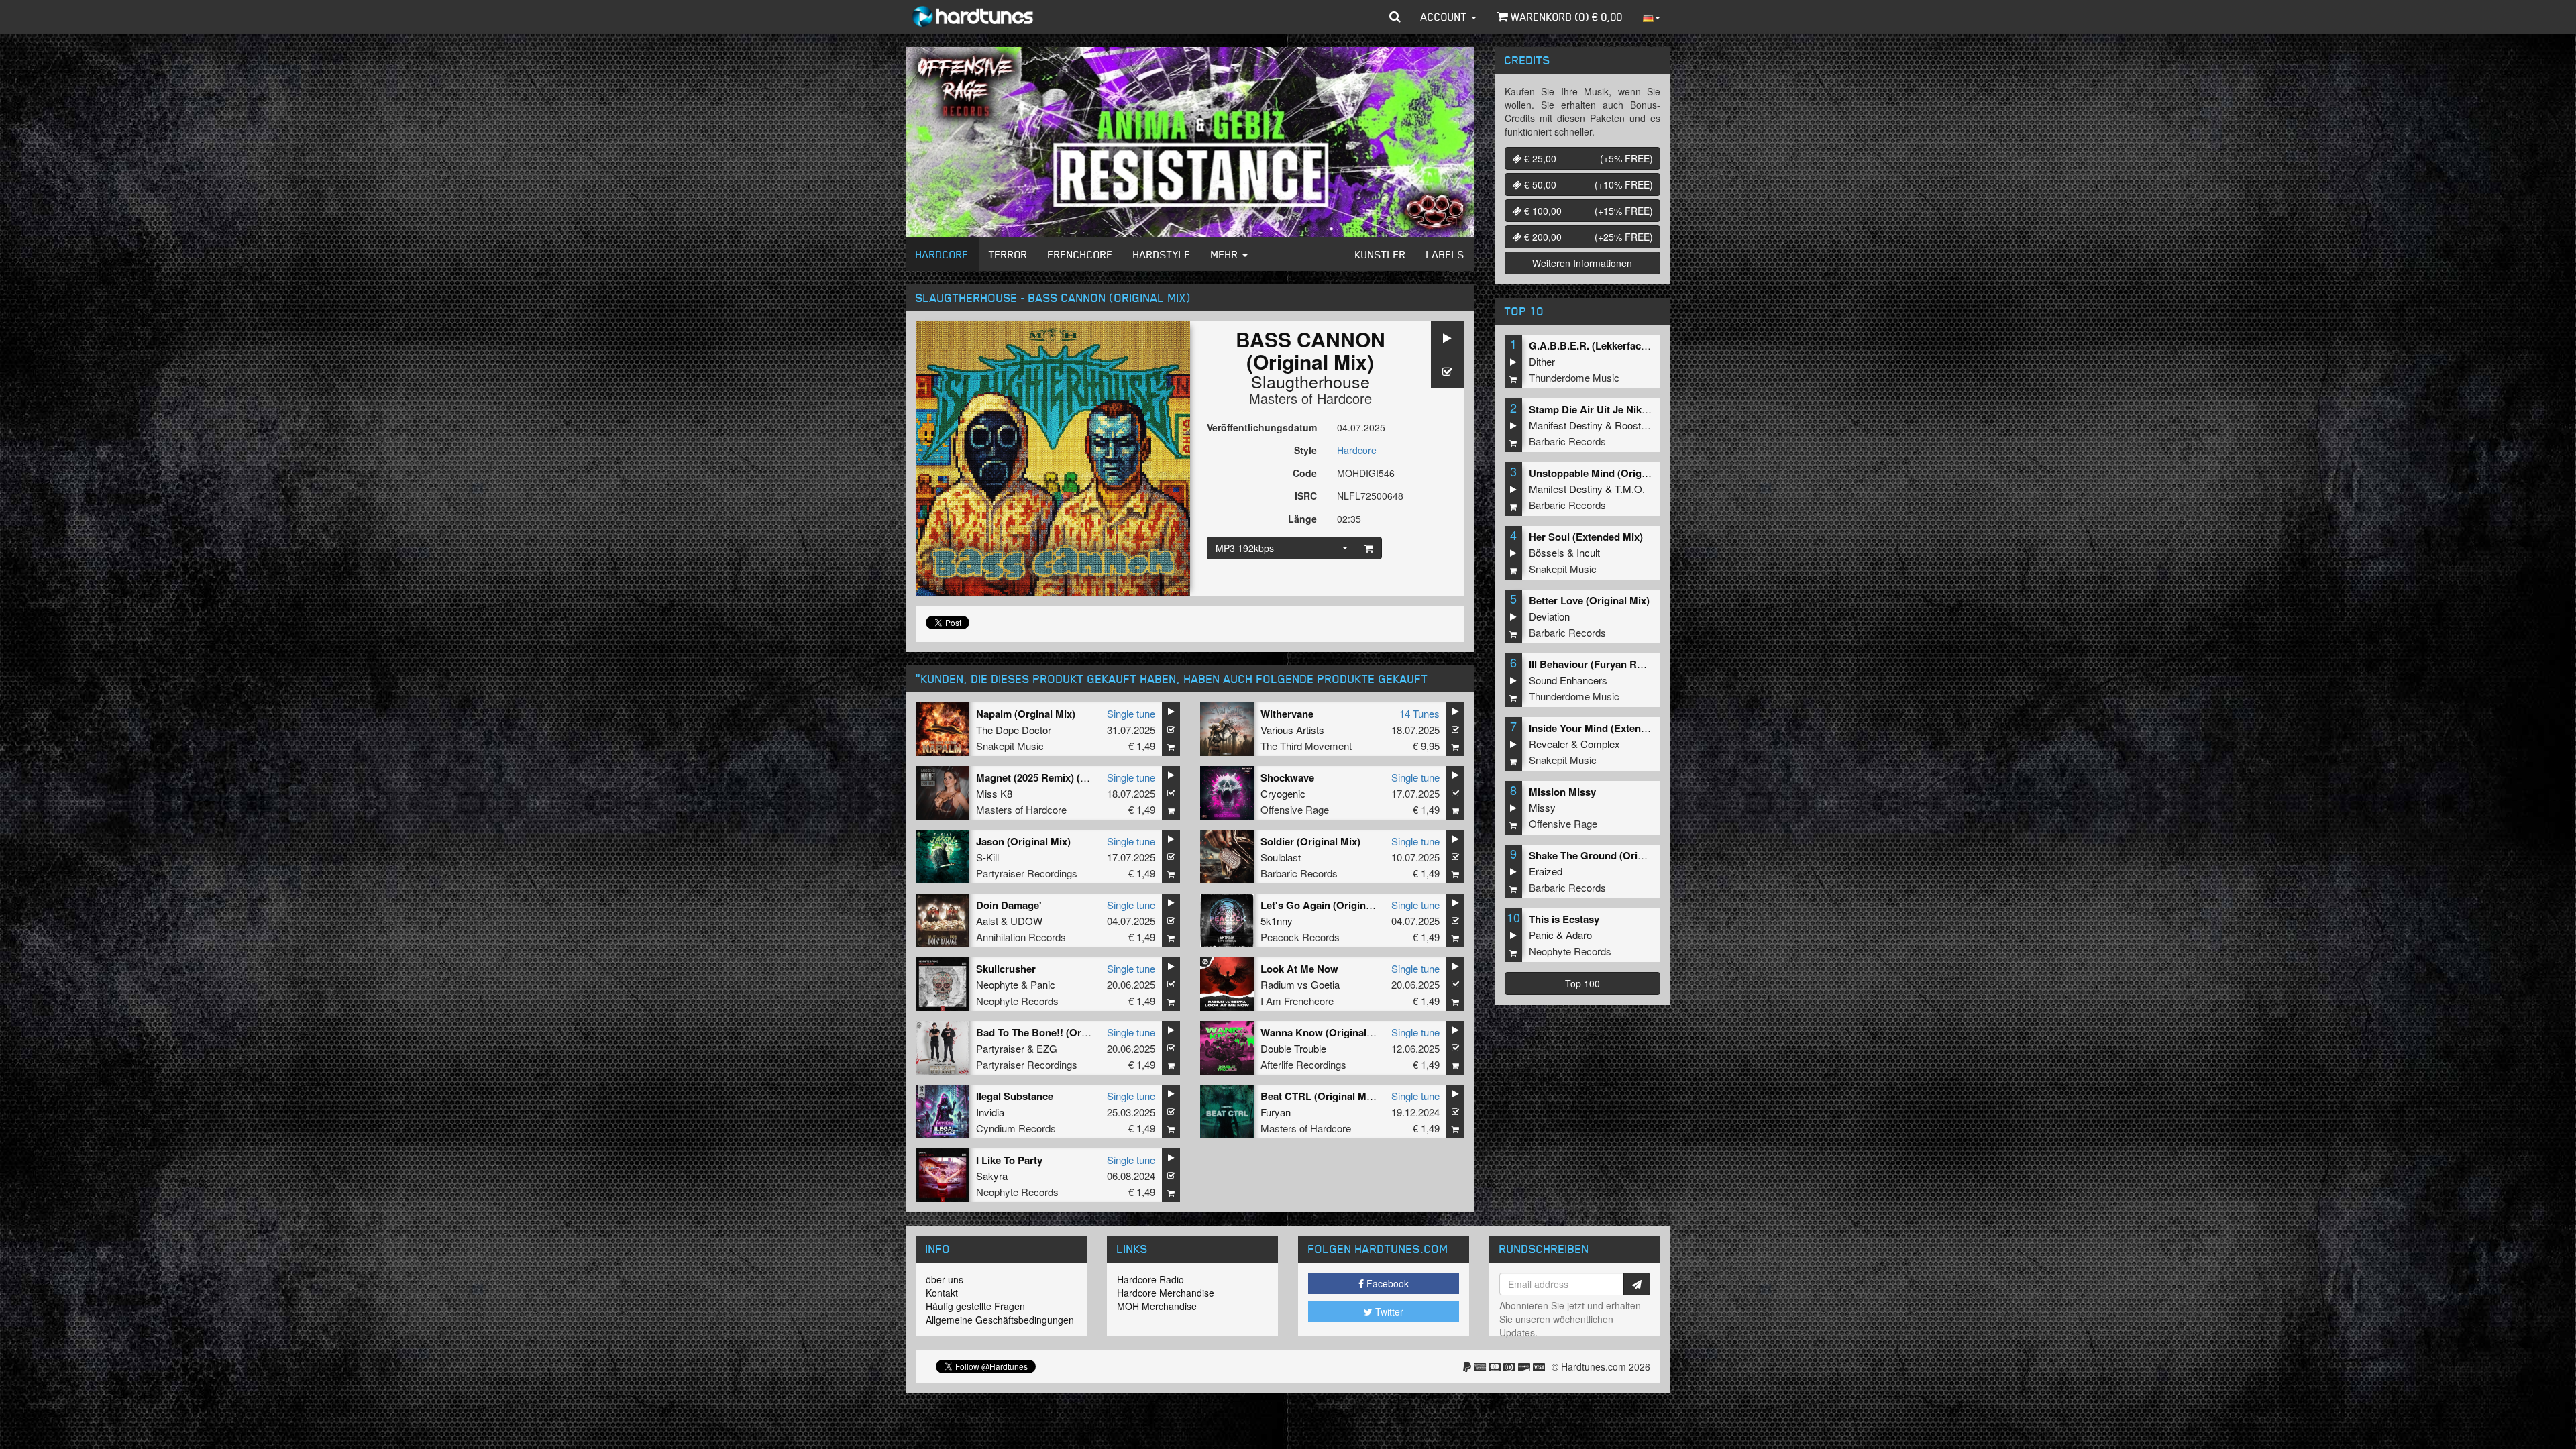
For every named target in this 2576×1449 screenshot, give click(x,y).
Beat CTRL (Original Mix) (1319, 1096)
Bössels (1547, 552)
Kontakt (942, 1293)
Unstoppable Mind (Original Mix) (1605, 473)
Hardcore (942, 254)
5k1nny (1277, 921)
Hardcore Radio (1150, 1279)
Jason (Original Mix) (1023, 841)
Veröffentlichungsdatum (1262, 427)
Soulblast (1281, 857)
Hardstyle (1162, 254)
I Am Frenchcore (1297, 1001)
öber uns (945, 1279)
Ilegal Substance (1015, 1096)
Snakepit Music (1010, 746)
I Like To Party (1009, 1160)
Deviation (1549, 616)
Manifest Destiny (1566, 425)
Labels (1445, 254)
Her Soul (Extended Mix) (1586, 537)
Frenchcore (1080, 254)
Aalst (987, 921)
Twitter (1388, 1311)
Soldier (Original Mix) (1310, 841)
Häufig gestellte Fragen (975, 1306)
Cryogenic (1283, 793)
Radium (1278, 984)
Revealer (1549, 744)
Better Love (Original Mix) (1589, 600)
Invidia (990, 1112)
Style (1305, 450)
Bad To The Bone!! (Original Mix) (1053, 1032)
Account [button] (1445, 17)
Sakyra (992, 1176)
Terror (1008, 254)
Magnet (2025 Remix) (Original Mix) (1058, 777)
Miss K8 (994, 793)
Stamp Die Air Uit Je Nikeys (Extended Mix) (1630, 409)
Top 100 (1582, 983)
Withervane (1287, 714)
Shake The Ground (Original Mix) (1606, 855)
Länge (1302, 519)
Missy (1542, 807)
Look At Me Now (1299, 969)
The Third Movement (1306, 746)
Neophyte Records (1017, 1001)
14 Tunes (1419, 713)
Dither (1542, 361)
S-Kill (987, 857)
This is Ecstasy (1564, 919)
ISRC (1306, 496)
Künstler (1381, 254)
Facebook (1386, 1283)
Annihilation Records (1021, 937)
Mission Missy (1562, 792)
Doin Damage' (1009, 905)
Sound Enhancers (1568, 680)
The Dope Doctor (1014, 730)
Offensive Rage (1295, 809)
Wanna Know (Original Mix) (1325, 1032)
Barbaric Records (1299, 873)
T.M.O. (1630, 489)
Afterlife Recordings (1303, 1064)
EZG (1047, 1048)
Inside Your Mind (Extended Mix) (1605, 728)
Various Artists (1292, 730)
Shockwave (1287, 777)
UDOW (1026, 921)
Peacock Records (1300, 937)
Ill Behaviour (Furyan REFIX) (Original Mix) (1629, 664)
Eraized (1546, 871)
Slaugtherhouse (1310, 381)
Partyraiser (1000, 1048)
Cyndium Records (1016, 1128)
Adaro (1579, 935)
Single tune (1131, 713)
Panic (1043, 984)
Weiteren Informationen (1582, 263)
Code (1305, 473)
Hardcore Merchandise (1166, 1293)
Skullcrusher (1006, 969)
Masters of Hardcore (1310, 398)
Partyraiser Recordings (1027, 873)
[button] (1395, 17)
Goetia (1325, 984)
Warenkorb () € (1565, 17)
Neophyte (997, 984)
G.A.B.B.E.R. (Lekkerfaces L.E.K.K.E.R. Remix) (1638, 345)
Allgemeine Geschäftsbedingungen (1000, 1320)
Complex (1600, 744)
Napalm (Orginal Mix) (1026, 714)
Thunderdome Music (1574, 377)
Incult (1588, 552)
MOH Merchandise (1157, 1306)
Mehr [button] (1226, 254)
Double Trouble (1293, 1048)
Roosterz (1635, 425)
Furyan (1276, 1112)
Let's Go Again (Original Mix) (1329, 905)
